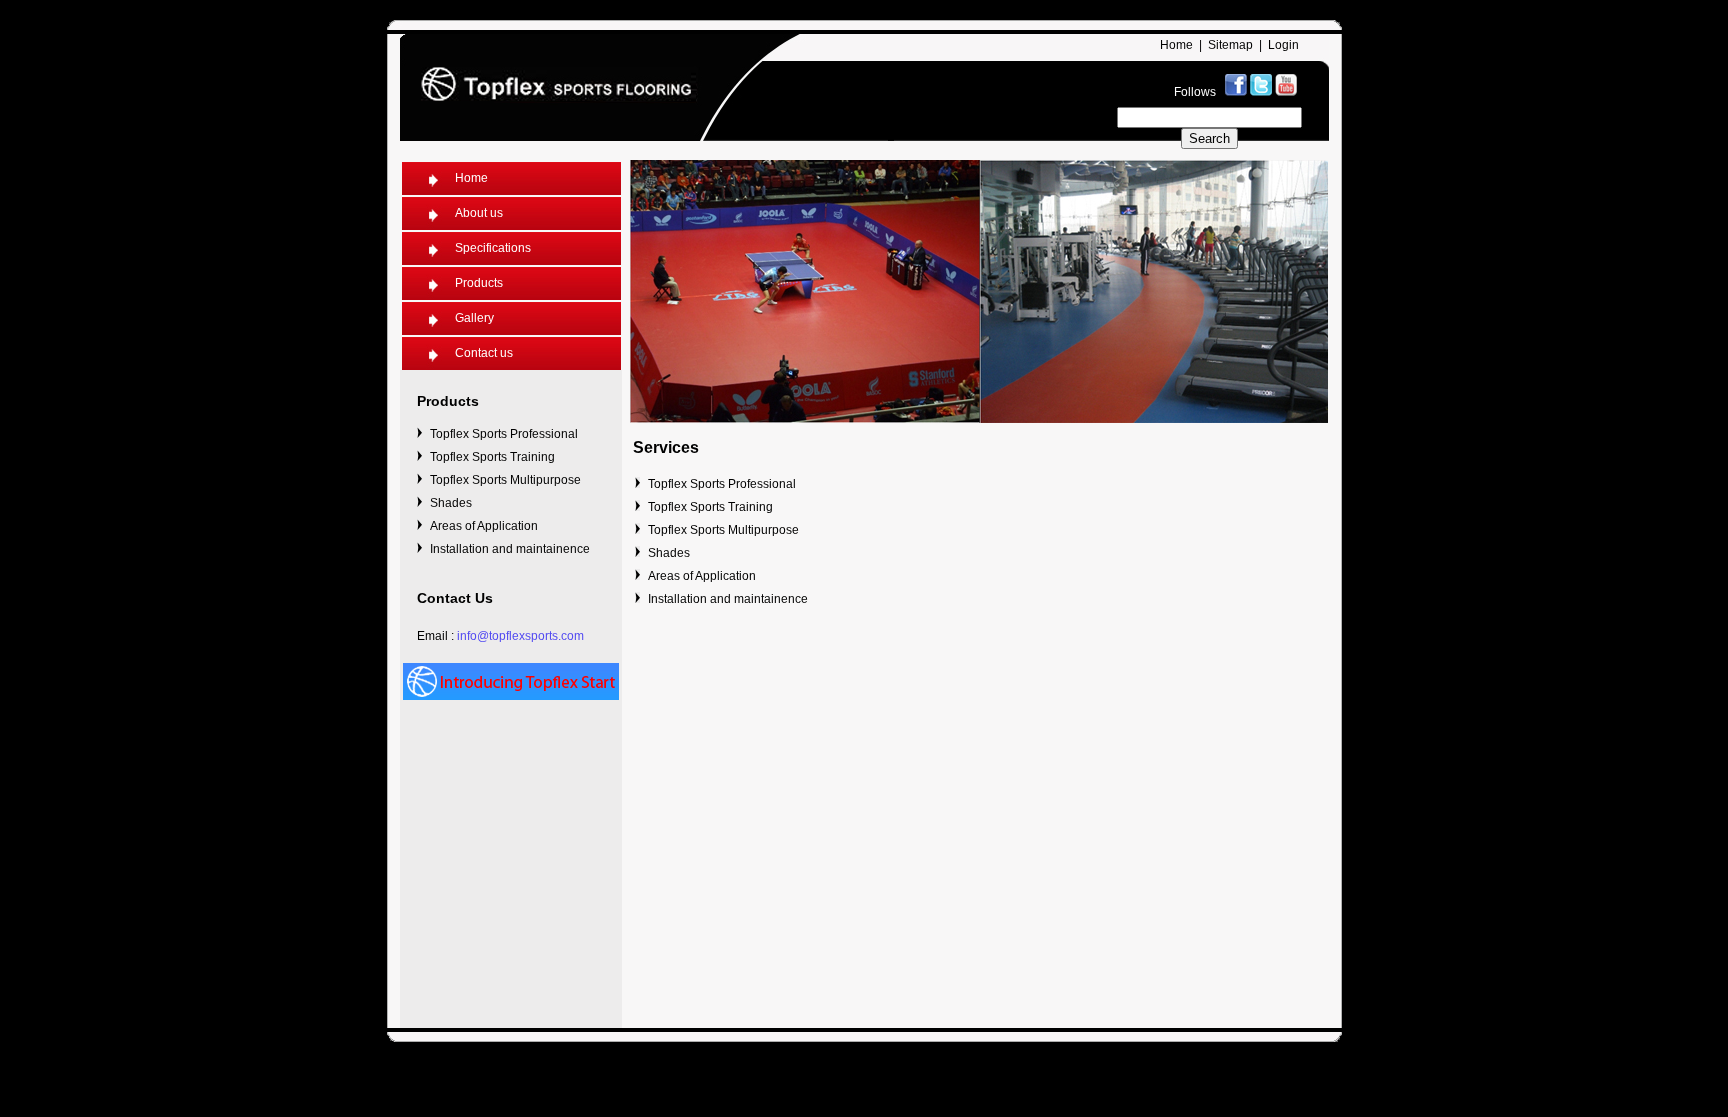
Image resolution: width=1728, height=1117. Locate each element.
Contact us (484, 353)
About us (479, 213)
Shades (451, 503)
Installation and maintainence (510, 549)
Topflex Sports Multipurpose (505, 480)
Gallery (474, 318)
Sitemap (1230, 45)
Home (1176, 45)
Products (479, 283)
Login (1283, 45)
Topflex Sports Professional (504, 434)
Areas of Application (484, 526)
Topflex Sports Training (492, 457)
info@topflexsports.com (520, 636)
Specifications (493, 248)
